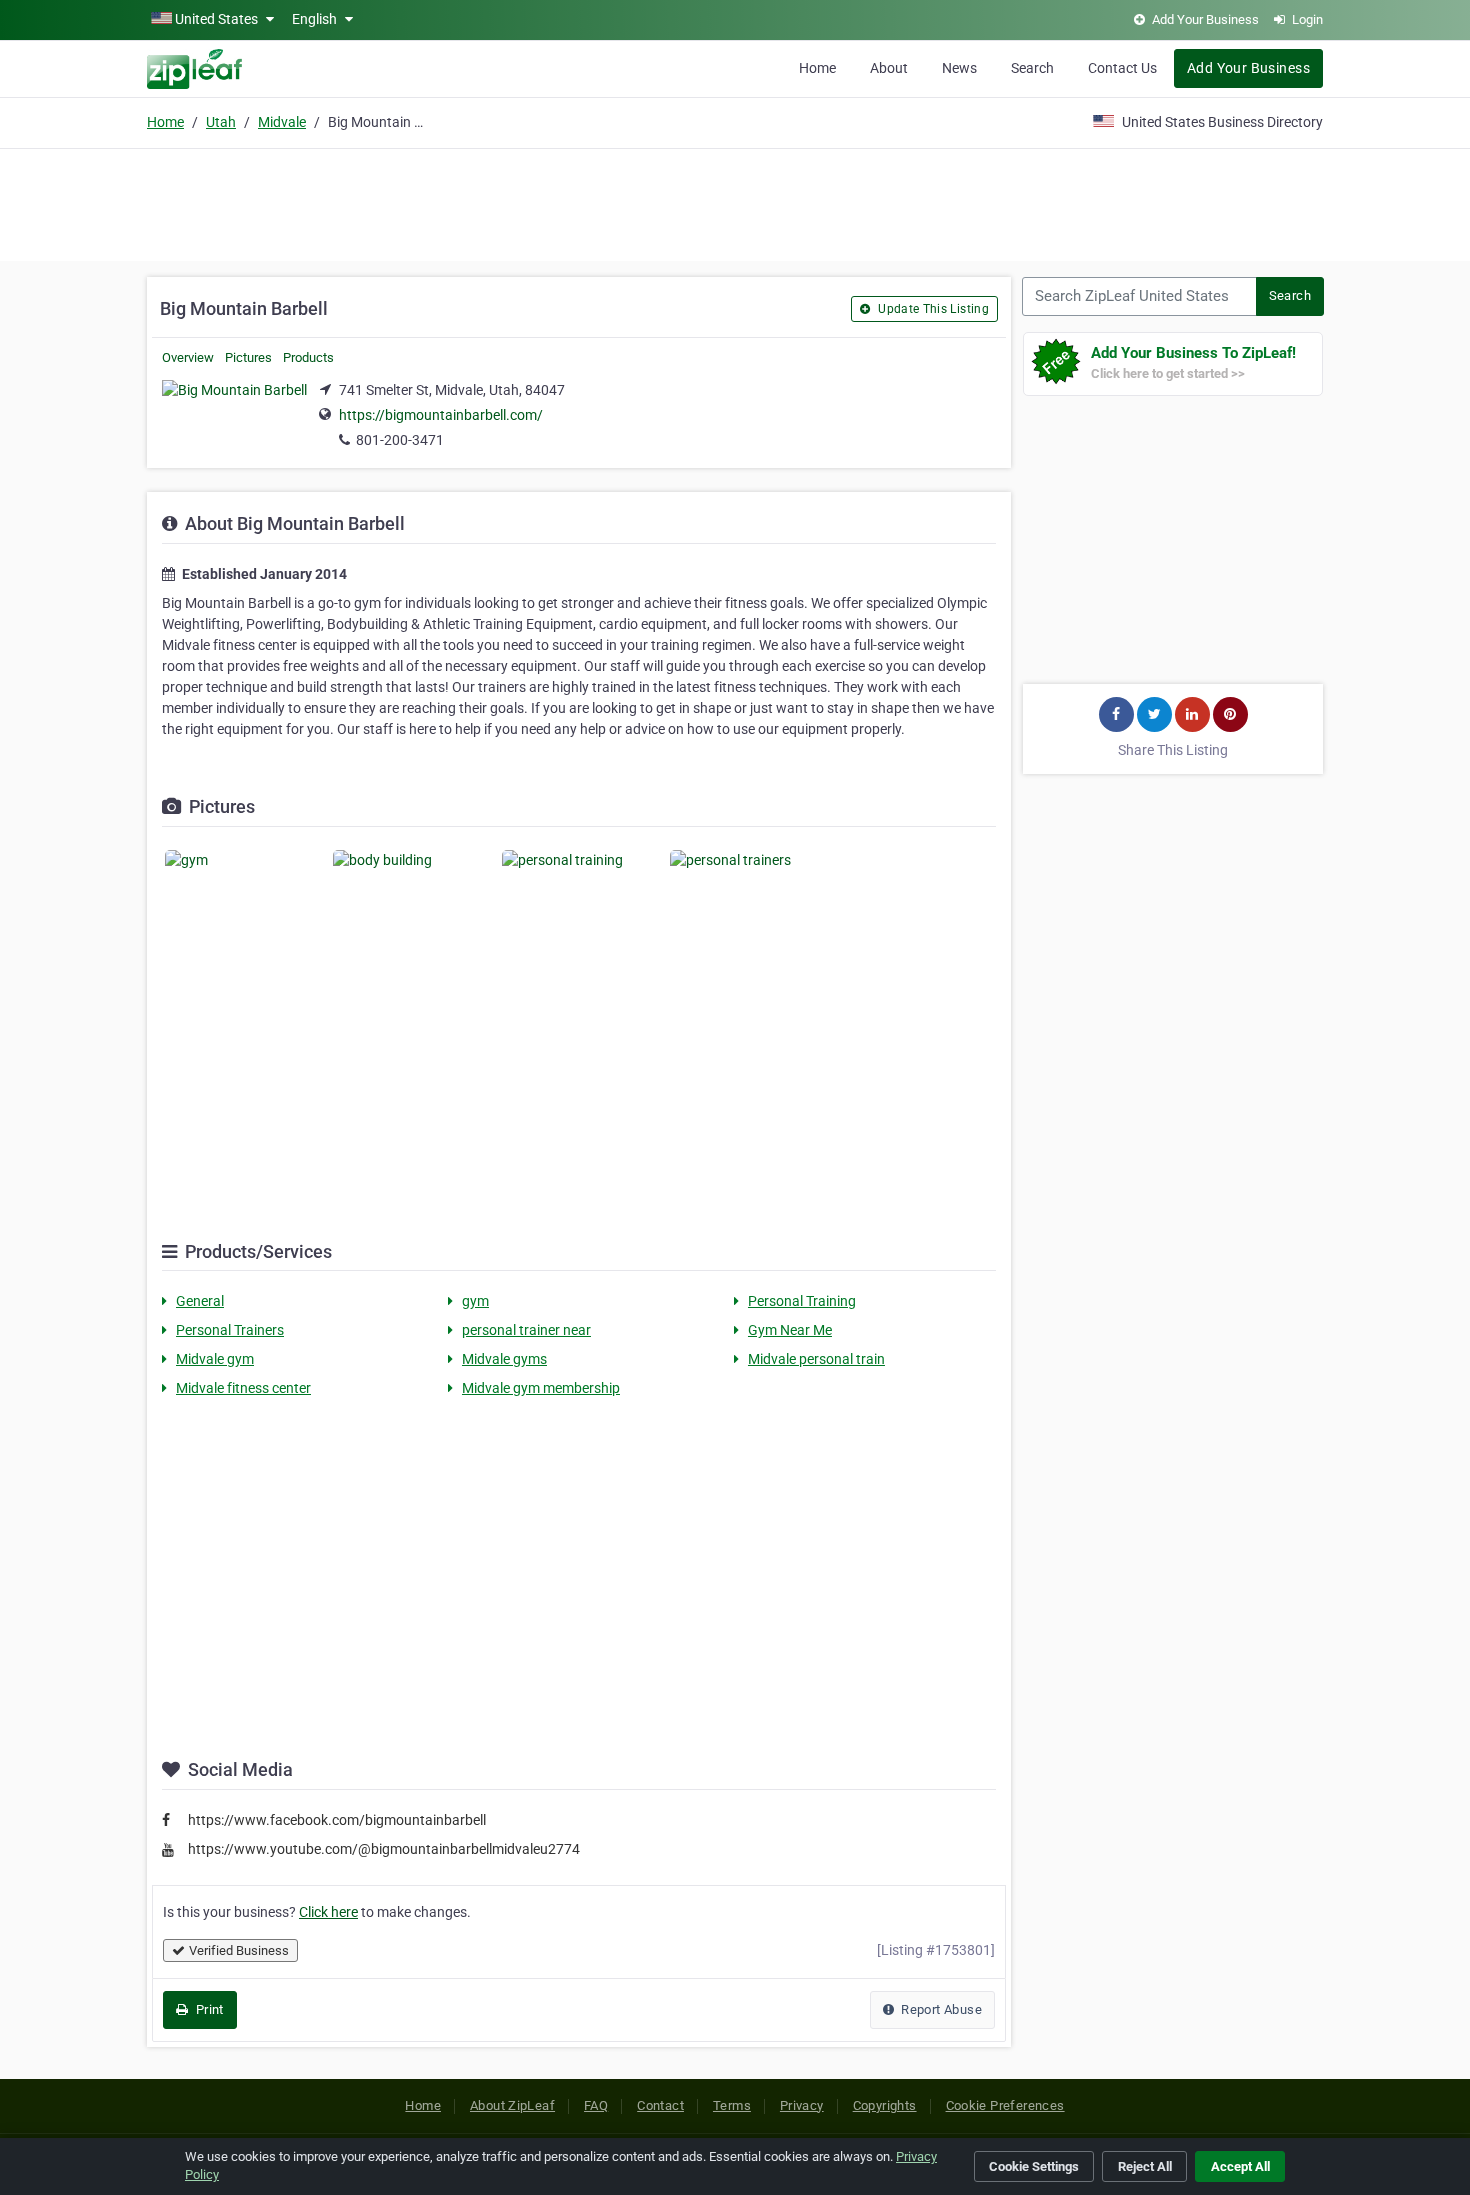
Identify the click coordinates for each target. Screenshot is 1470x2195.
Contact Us (1122, 68)
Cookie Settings (1034, 2166)
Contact (660, 2105)
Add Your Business (1248, 68)
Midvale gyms (504, 1359)
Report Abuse (940, 2009)
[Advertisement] (735, 202)
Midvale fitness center (243, 1388)
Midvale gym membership (541, 1388)
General (200, 1301)
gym (475, 1301)
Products (308, 357)
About (889, 68)
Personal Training (802, 1301)
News (959, 68)
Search (1032, 68)
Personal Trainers (230, 1330)
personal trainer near (526, 1330)
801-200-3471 (400, 440)
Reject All (1145, 2166)
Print (207, 2009)
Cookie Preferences (1005, 2105)
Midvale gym (215, 1359)
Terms (732, 2105)
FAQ (596, 2105)
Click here (328, 1912)
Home (817, 68)
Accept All (1240, 2166)
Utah (221, 122)
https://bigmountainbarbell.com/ (441, 415)
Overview (188, 357)
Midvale (282, 122)
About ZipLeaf (512, 2105)
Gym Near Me (790, 1330)
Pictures (248, 357)
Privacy (802, 2105)
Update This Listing (932, 309)
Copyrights (885, 2105)
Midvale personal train (816, 1359)
